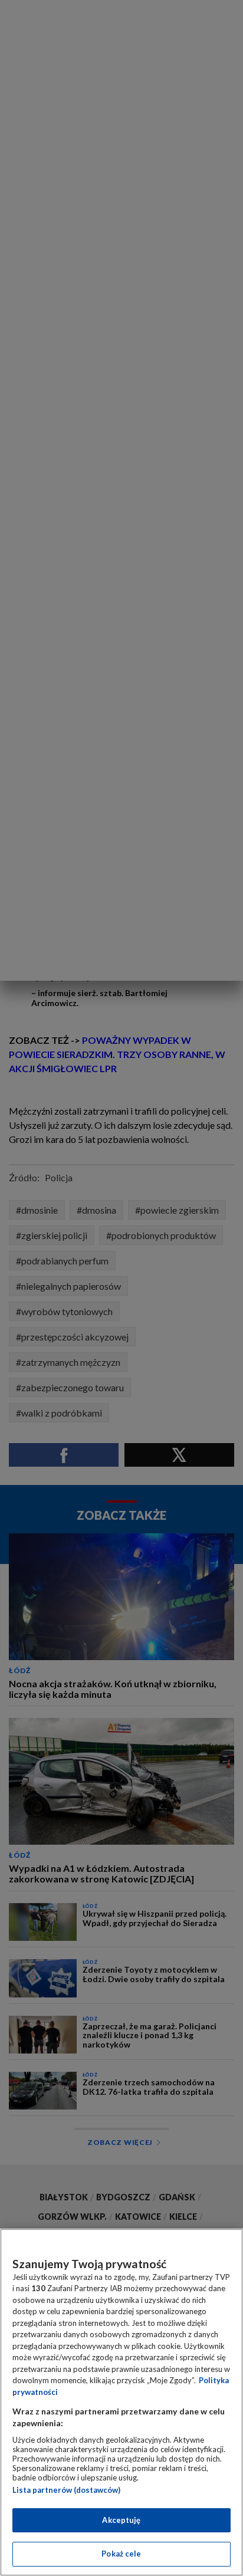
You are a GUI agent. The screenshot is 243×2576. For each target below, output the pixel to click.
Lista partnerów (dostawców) (66, 2490)
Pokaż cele (121, 2554)
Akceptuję (121, 2520)
